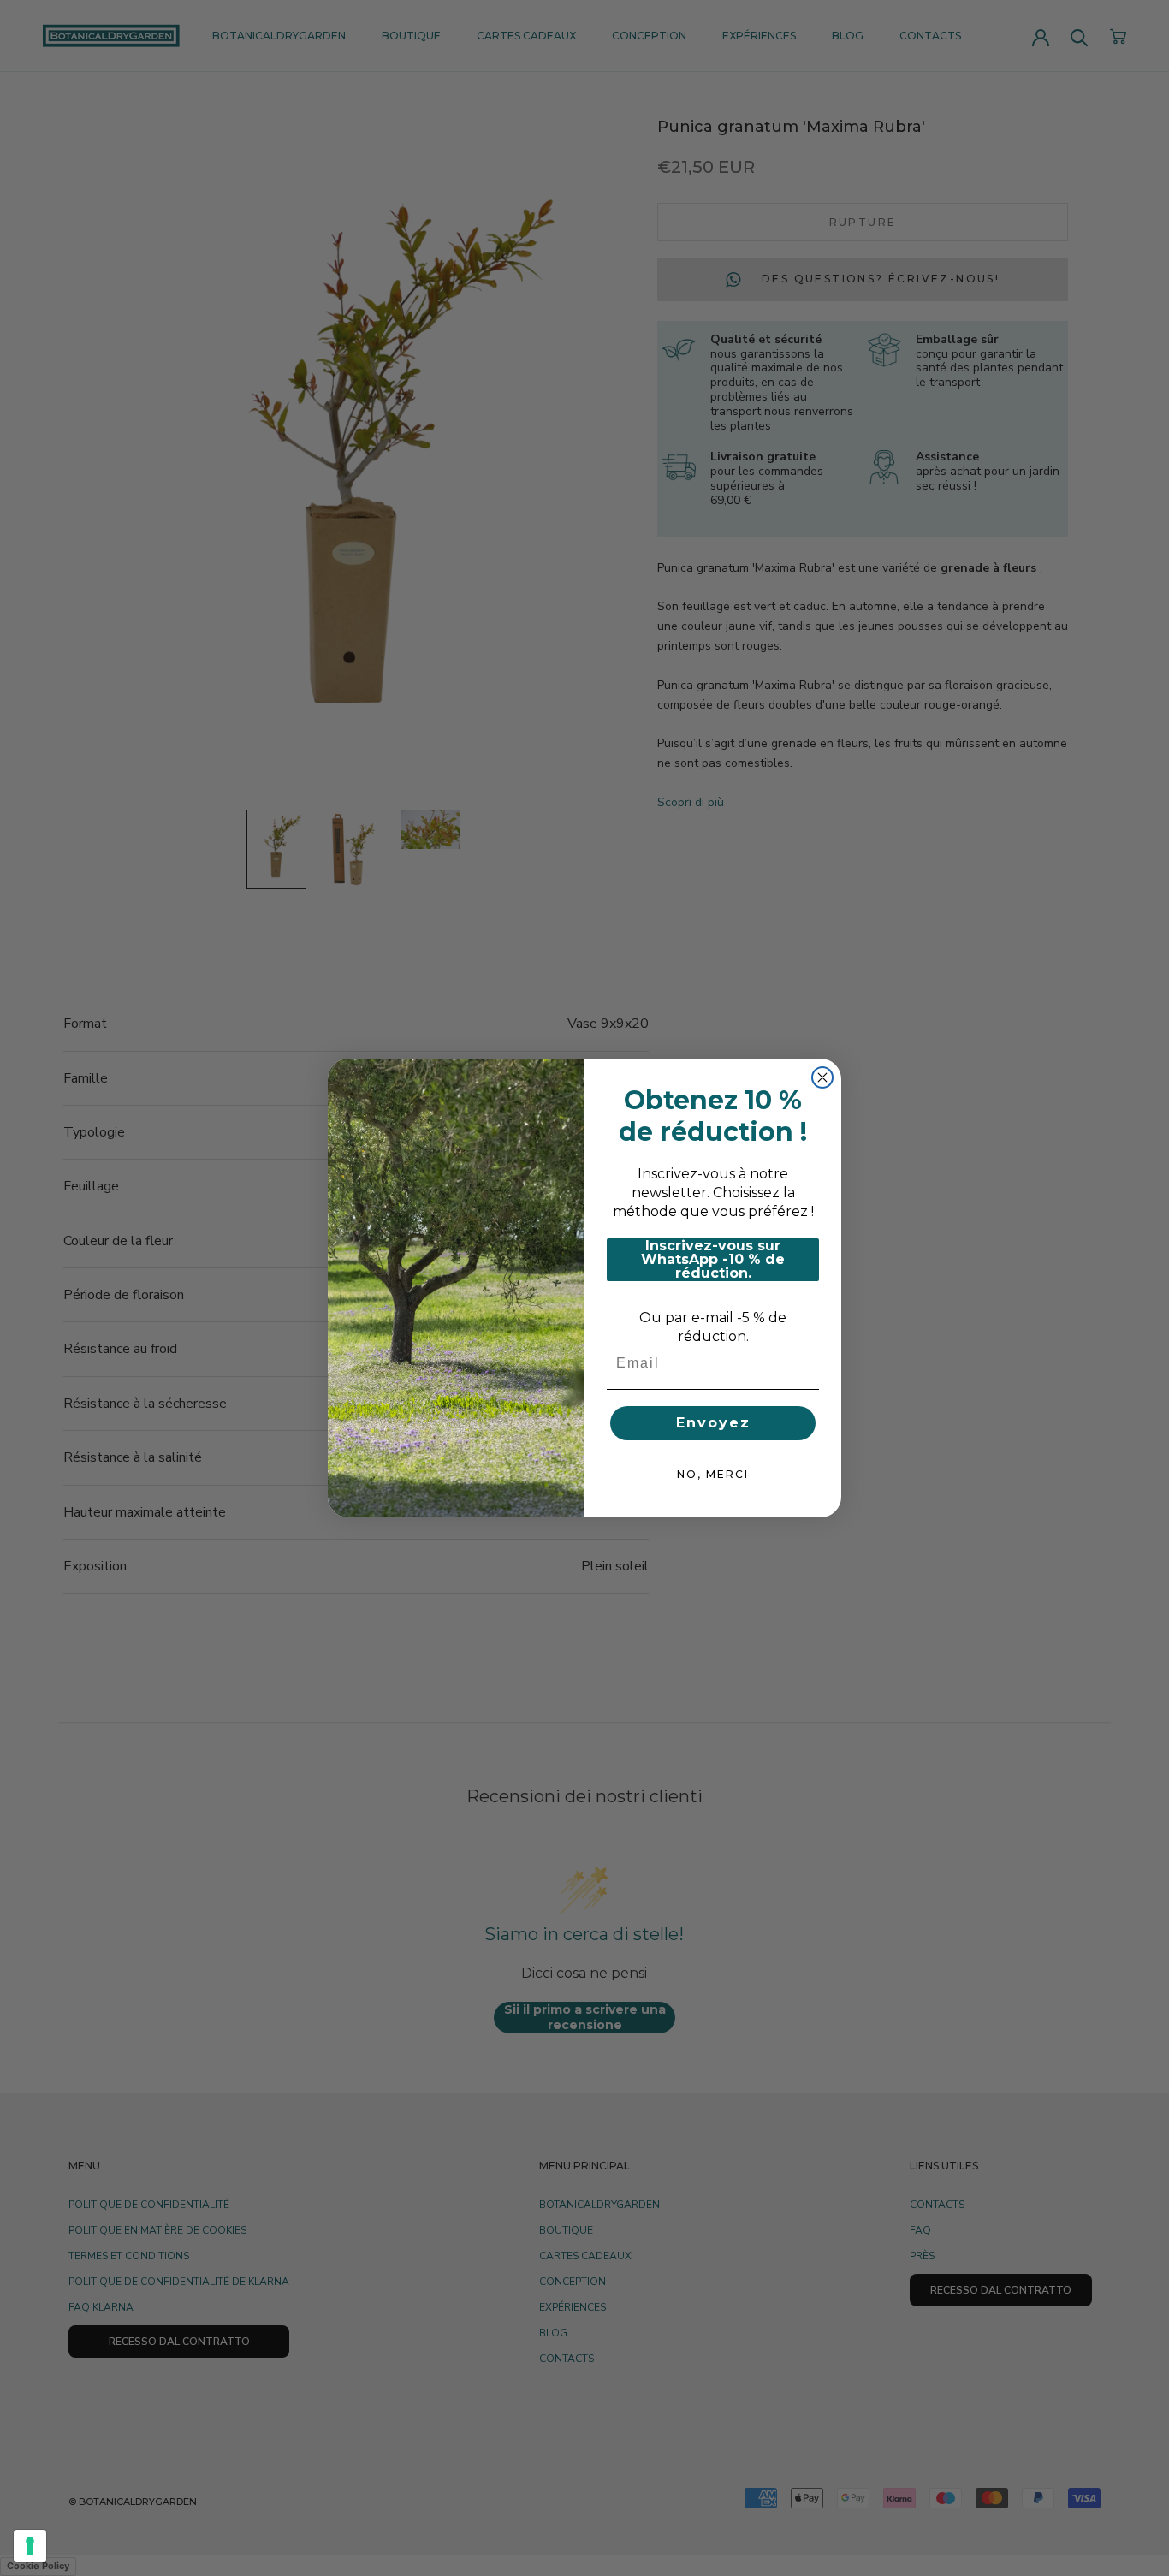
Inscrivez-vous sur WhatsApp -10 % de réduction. (713, 1260)
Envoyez (713, 1423)
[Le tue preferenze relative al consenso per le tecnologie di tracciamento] (30, 2546)
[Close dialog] (822, 1077)
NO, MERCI (713, 1474)
